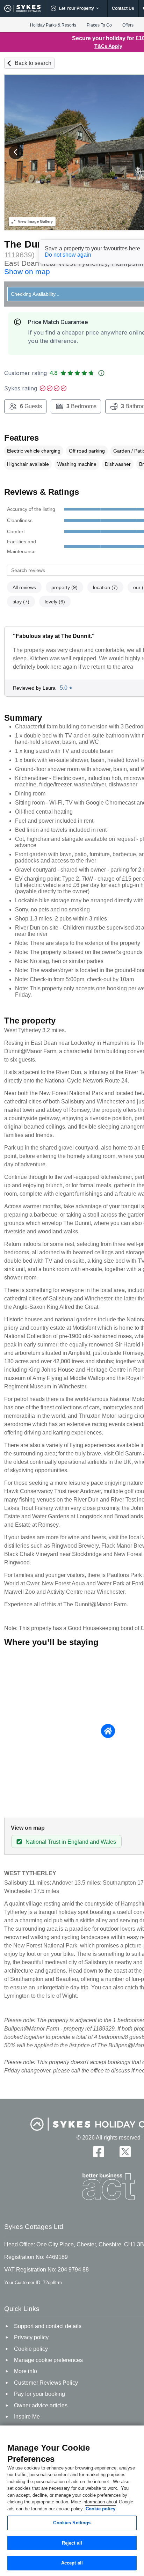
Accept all (72, 2563)
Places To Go (99, 25)
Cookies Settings (72, 2523)
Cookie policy (100, 2509)
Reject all (72, 2543)
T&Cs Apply (108, 46)
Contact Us (123, 8)
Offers (128, 25)
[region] (72, 2501)
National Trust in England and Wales (71, 1842)
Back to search (33, 63)
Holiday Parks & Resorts (53, 25)
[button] (16, 152)
